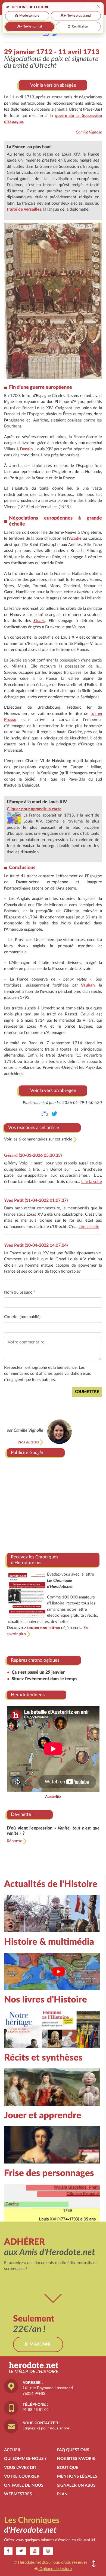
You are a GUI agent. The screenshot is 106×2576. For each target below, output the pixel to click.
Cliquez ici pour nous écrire (46, 2428)
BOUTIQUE (68, 2468)
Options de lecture (55, 2569)
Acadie (75, 538)
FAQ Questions (73, 2450)
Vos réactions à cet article (34, 1128)
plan (62, 2494)
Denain (26, 449)
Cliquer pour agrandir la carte (34, 809)
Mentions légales (77, 2476)
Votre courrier (22, 2476)
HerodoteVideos (28, 1695)
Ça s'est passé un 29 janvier (38, 1672)
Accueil (13, 2450)
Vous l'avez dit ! (21, 2468)
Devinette (21, 1814)
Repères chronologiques (35, 1660)
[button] (94, 2564)
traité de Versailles (24, 209)
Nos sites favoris (76, 2459)
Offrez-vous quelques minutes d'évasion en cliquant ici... (51, 2540)
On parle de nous (24, 2485)
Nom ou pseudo (20, 1292)
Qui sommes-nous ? (25, 2459)
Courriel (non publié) (22, 1317)
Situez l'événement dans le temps (44, 1679)
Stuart (39, 621)
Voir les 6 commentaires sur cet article (39, 1139)
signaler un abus (76, 2485)
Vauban (88, 985)
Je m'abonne (38, 2344)
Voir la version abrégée (53, 85)
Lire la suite (92, 1182)
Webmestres (18, 2494)
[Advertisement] (53, 1503)
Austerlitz (53, 1797)
